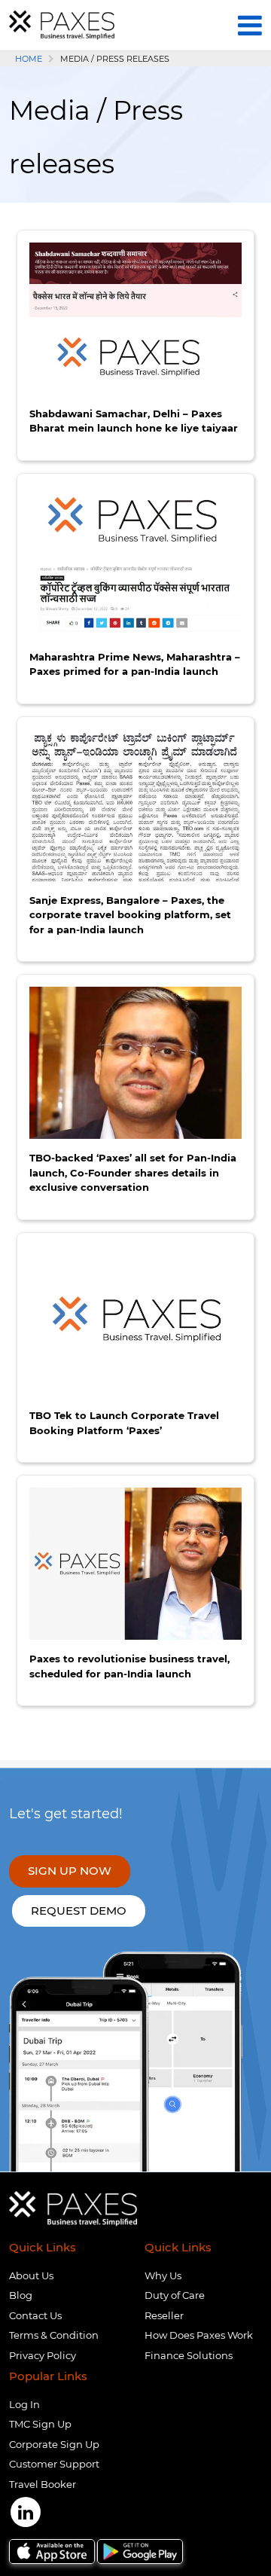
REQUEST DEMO (79, 1911)
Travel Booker (43, 2484)
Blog (21, 2295)
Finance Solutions (189, 2355)
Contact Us (35, 2315)
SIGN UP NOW (70, 1871)
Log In (24, 2404)
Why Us (163, 2275)
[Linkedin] (26, 2512)
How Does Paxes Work (199, 2335)
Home (29, 59)
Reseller (164, 2315)
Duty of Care (175, 2295)
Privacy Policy (43, 2355)
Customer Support (54, 2464)
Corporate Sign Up (54, 2444)
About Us (31, 2275)
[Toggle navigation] (250, 25)
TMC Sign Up (40, 2424)
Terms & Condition (54, 2335)
